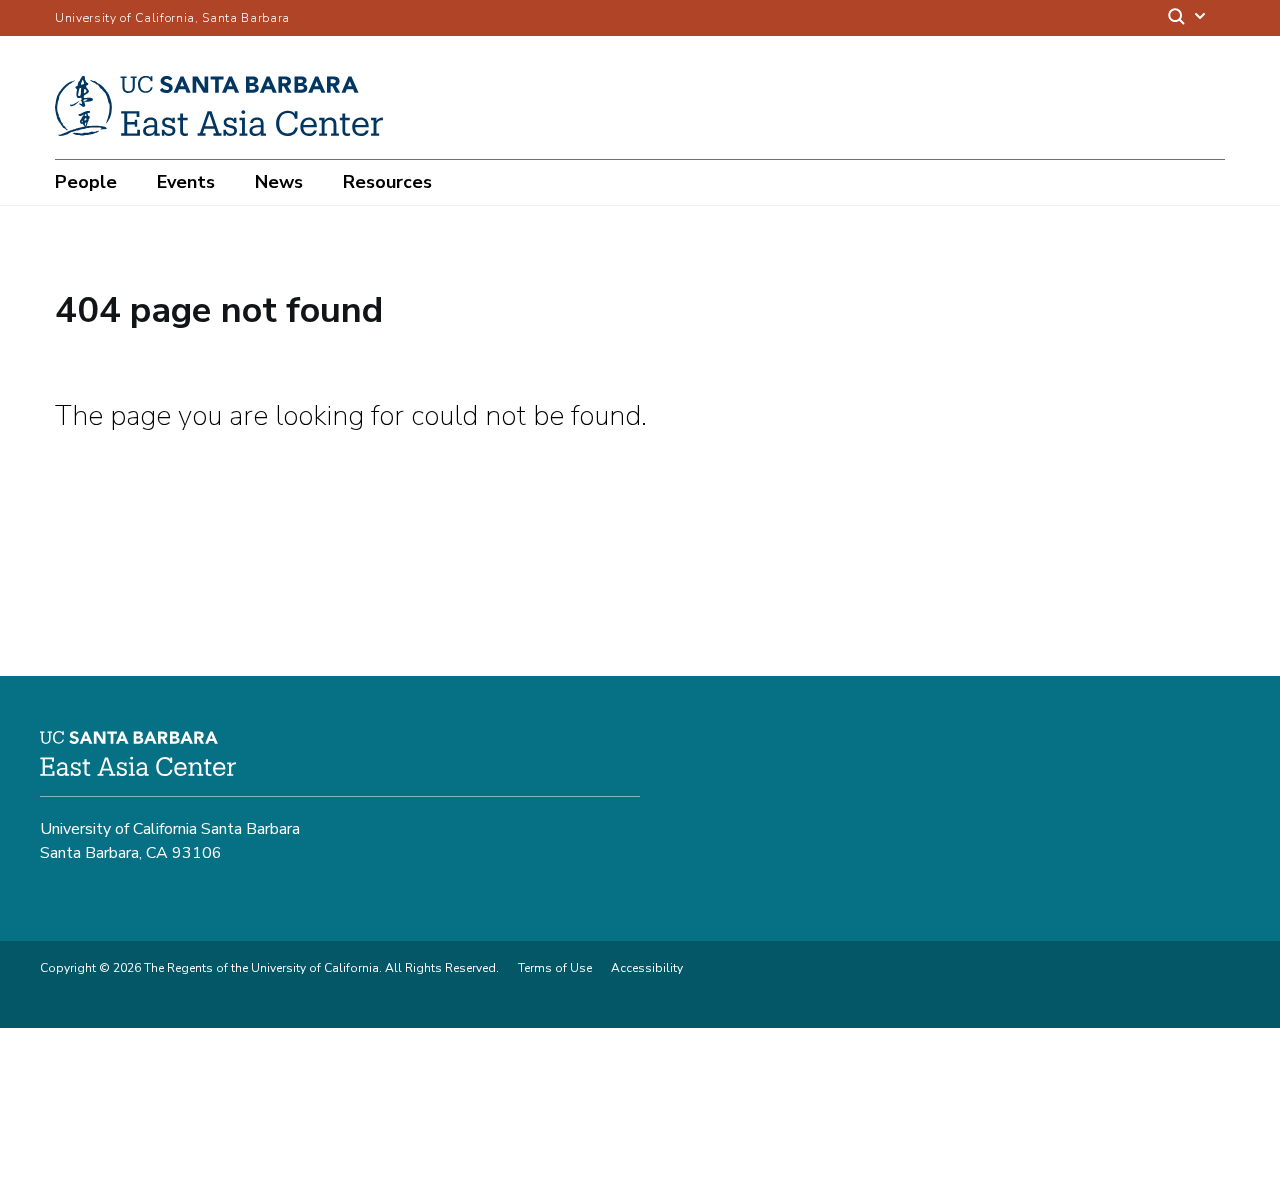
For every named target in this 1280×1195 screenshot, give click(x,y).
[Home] (226, 131)
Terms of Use (555, 968)
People (86, 182)
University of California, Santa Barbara (172, 18)
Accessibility (647, 968)
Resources (387, 182)
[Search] (1188, 18)
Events (186, 182)
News (279, 182)
